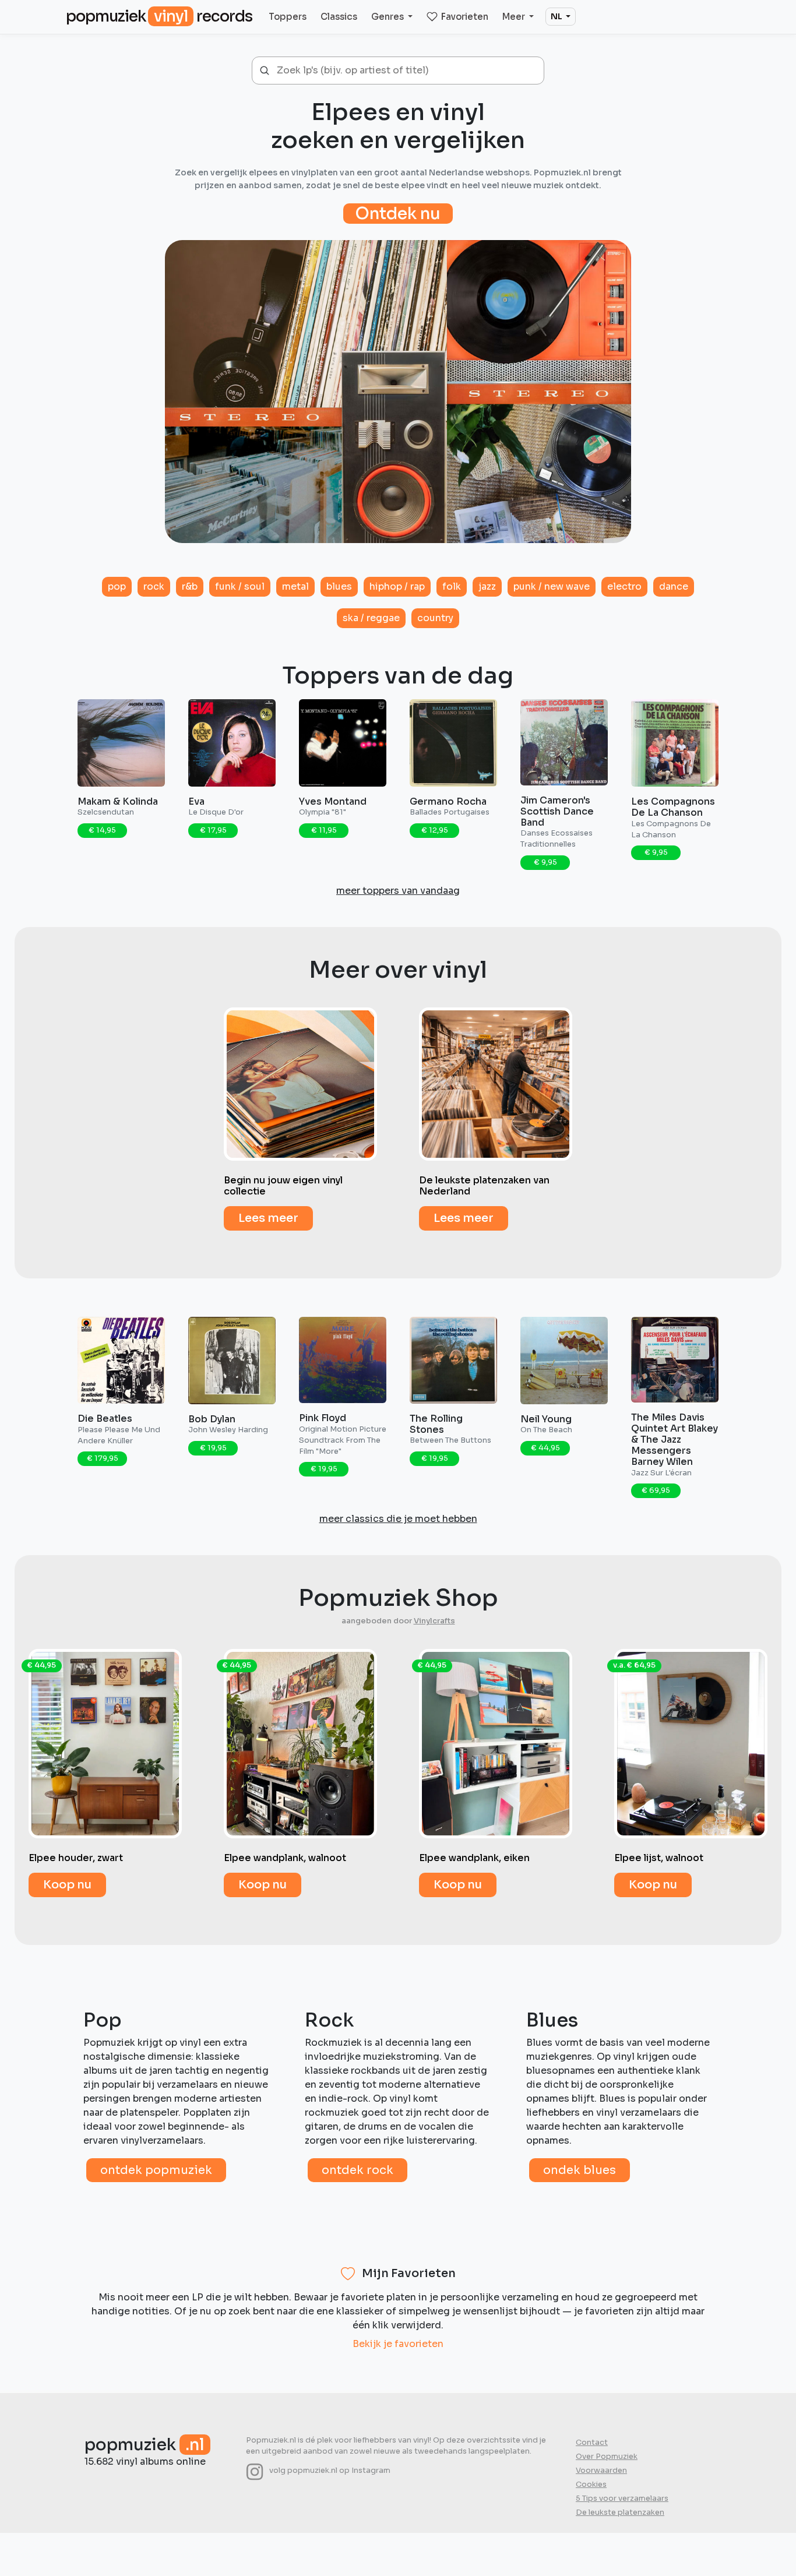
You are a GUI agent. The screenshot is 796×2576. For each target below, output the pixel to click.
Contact (592, 2443)
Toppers (288, 17)
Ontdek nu (398, 214)
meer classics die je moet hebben (398, 1519)
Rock (154, 586)
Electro (624, 586)
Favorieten (465, 17)
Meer (515, 17)
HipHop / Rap (397, 586)
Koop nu (67, 1885)
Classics (339, 17)
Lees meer (268, 1218)
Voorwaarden (601, 2471)
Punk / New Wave (552, 586)
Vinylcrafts (434, 1621)
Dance (674, 586)
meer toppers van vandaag (398, 891)
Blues (339, 586)
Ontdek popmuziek (156, 2170)
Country (435, 618)
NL (557, 16)
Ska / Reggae (371, 618)
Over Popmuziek (607, 2457)
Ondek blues (580, 2170)
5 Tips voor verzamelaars (622, 2499)
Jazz (487, 586)
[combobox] (406, 71)
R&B (190, 586)
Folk (452, 586)
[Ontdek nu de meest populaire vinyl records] (398, 385)
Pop (117, 586)
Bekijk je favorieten (398, 2344)
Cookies (591, 2485)
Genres (388, 17)
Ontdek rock (358, 2170)
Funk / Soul (240, 586)
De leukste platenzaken (620, 2512)
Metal (295, 586)
